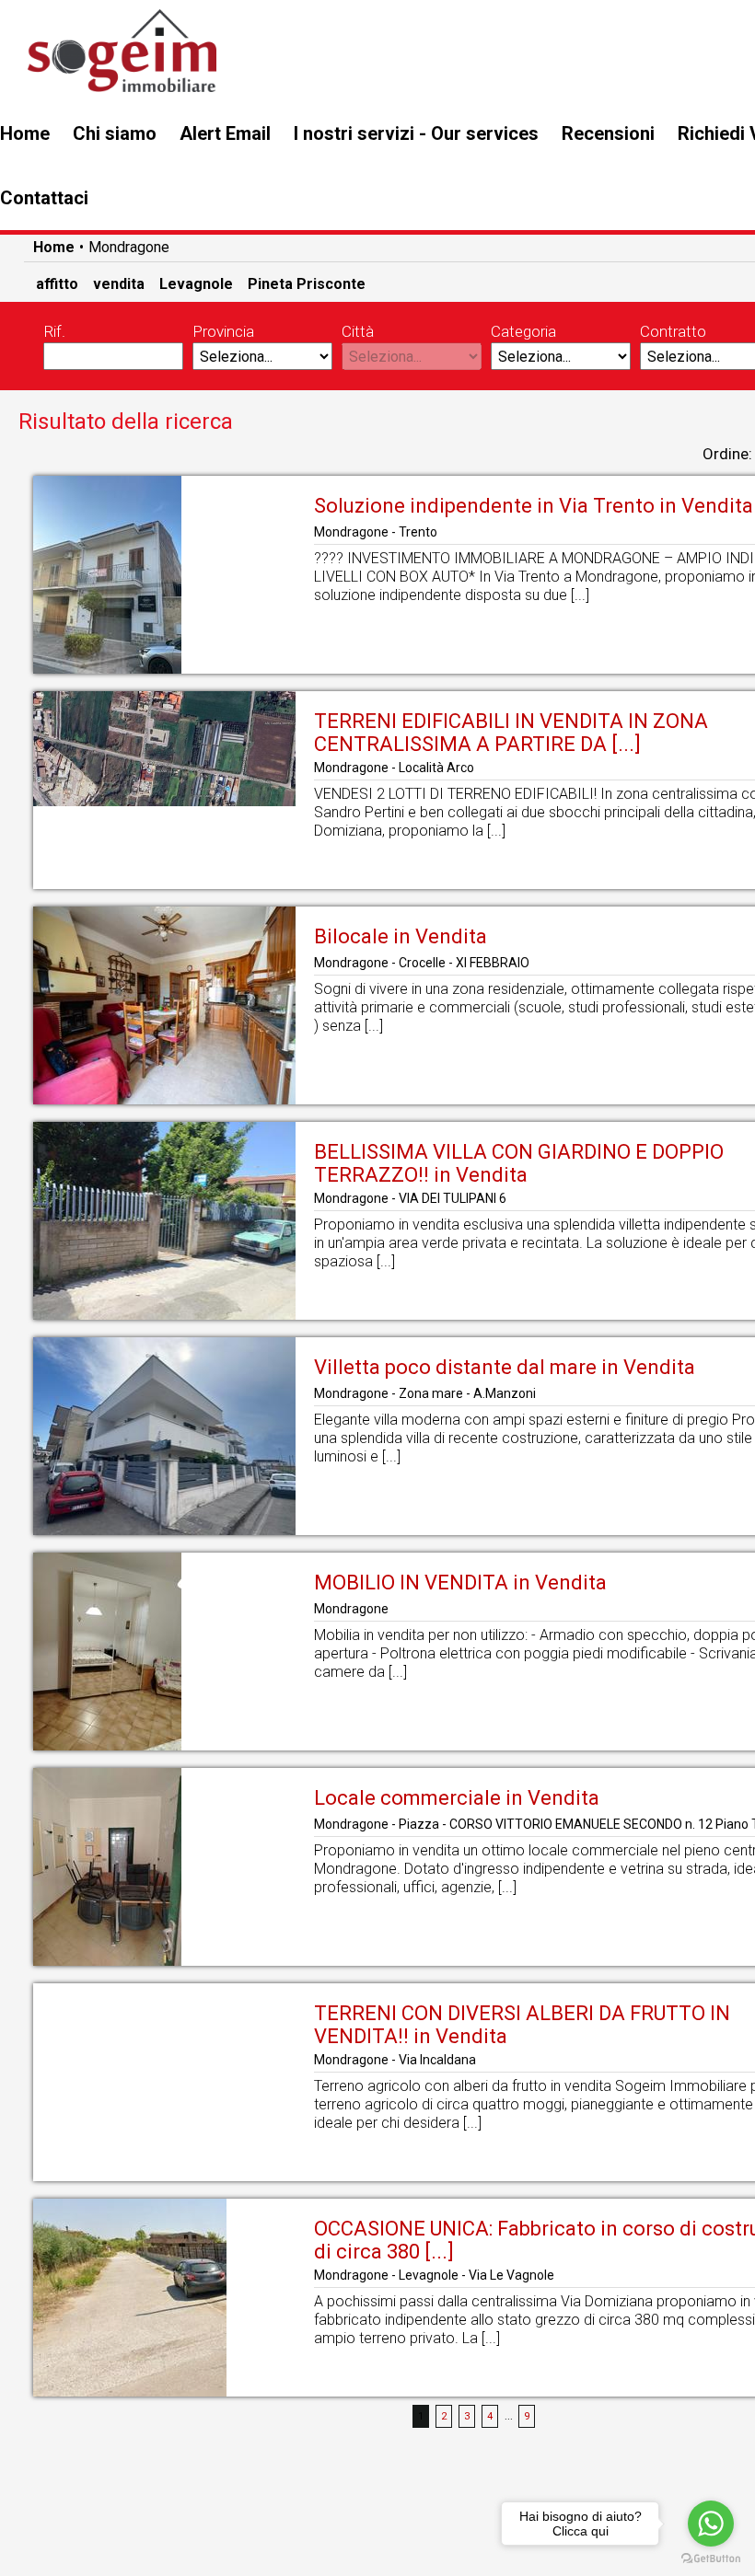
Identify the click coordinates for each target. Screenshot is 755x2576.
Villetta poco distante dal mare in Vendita (505, 1367)
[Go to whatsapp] (711, 2524)
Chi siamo (115, 133)
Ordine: (727, 454)
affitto (57, 284)
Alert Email (225, 133)
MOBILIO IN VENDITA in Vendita (460, 1583)
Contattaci (44, 198)
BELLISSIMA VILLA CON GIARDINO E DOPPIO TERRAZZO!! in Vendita (519, 1163)
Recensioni (608, 133)
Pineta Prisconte (307, 284)
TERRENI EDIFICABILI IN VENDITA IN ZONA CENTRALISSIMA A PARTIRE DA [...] (511, 733)
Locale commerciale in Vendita (457, 1798)
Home (25, 133)
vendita (119, 284)
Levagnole (196, 284)
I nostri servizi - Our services (416, 133)
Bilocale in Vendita (401, 936)
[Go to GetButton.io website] (711, 2558)
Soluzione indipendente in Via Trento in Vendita (534, 506)
